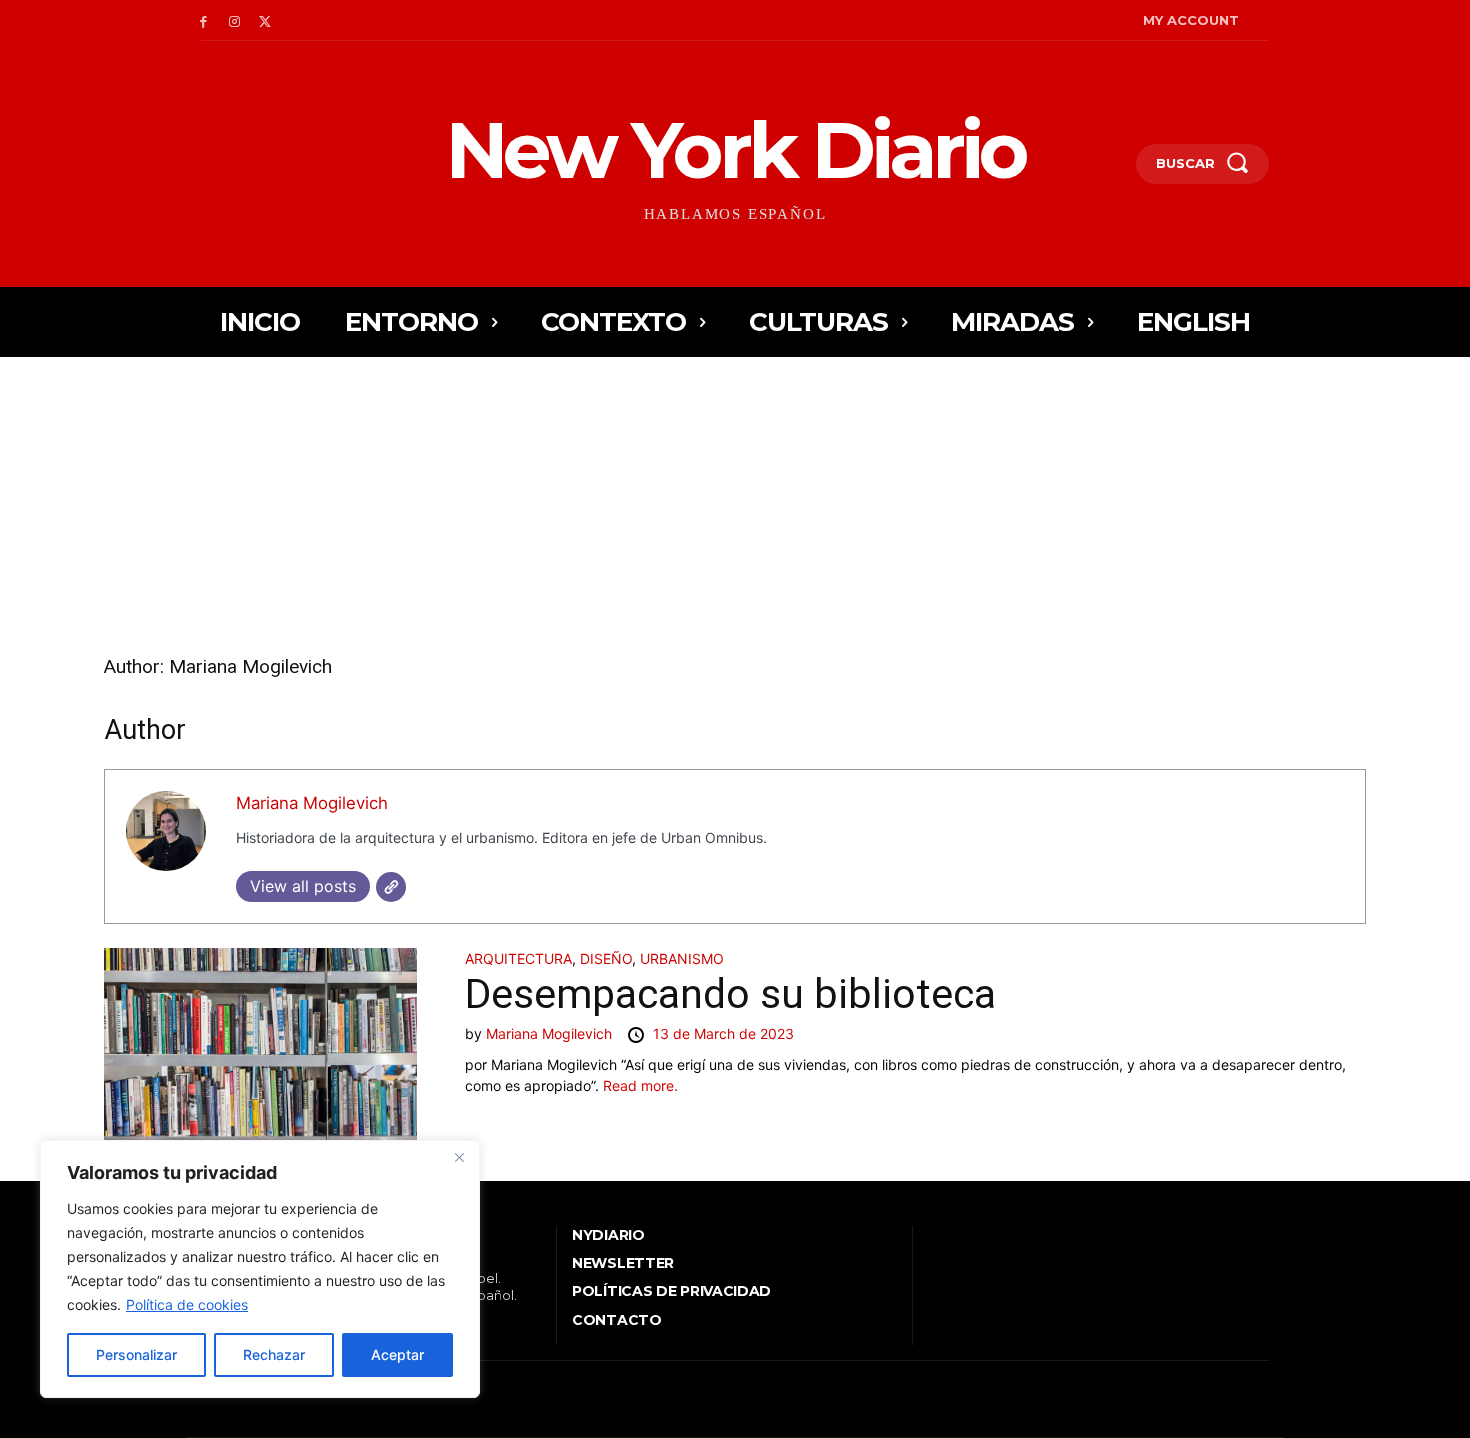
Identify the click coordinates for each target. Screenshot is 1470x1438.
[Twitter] (265, 20)
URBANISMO (682, 958)
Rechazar (274, 1354)
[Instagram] (234, 20)
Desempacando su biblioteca (730, 994)
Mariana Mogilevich (312, 803)
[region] (260, 1269)
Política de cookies (187, 1304)
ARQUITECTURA (518, 958)
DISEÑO (606, 958)
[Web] (391, 887)
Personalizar (136, 1354)
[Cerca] (459, 1157)
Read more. (640, 1085)
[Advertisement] (735, 502)
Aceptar (397, 1354)
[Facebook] (203, 20)
